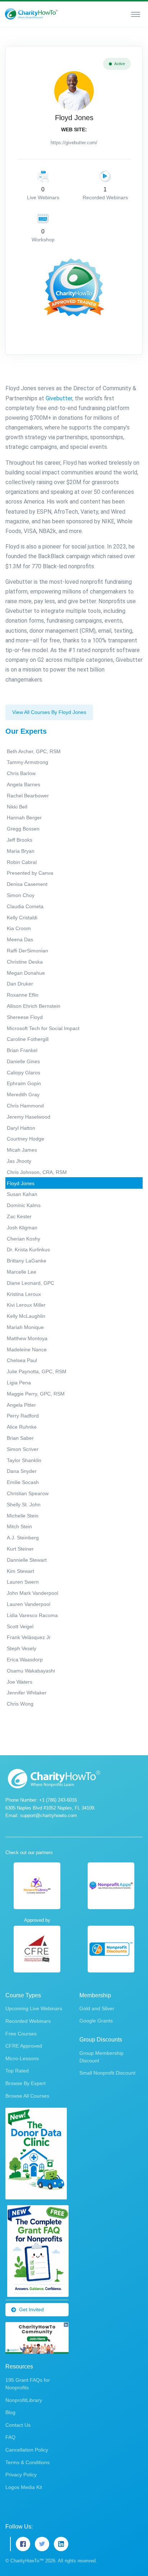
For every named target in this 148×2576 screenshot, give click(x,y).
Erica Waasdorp (25, 1660)
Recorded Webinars (28, 2021)
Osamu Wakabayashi (31, 1671)
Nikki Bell (17, 807)
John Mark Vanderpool (33, 1593)
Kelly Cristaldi (22, 918)
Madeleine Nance (27, 1350)
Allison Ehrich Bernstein (34, 1006)
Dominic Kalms (24, 1205)
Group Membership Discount (101, 2057)
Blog (10, 2412)
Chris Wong (20, 1704)
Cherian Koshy (24, 1239)
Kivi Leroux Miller (26, 1305)
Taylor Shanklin (24, 1460)
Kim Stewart (20, 1571)
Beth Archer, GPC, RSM (34, 751)
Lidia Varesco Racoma (32, 1615)
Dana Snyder (22, 1471)
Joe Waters (20, 1682)
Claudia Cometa (25, 906)
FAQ (10, 2437)
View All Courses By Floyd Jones (49, 712)
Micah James (22, 1150)
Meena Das (20, 939)
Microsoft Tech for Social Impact (43, 1028)
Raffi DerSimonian (27, 951)
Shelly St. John (24, 1505)
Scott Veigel (20, 1626)
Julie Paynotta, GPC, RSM (37, 1371)
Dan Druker (20, 984)
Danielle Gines (23, 1061)
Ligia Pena (19, 1383)
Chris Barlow (21, 773)
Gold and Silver (97, 2008)
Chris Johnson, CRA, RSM (37, 1172)
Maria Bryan (21, 851)
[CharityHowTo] (32, 14)
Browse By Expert (26, 2083)
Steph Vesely (22, 1648)
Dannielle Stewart (27, 1560)
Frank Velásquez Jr (29, 1637)
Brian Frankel (22, 1050)
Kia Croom (19, 928)
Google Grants (96, 2021)
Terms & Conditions (27, 2462)
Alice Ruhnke (22, 1427)
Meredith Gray (23, 1094)
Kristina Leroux (24, 1294)
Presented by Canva (30, 873)
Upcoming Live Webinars (34, 2008)
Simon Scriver (23, 1449)
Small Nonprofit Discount (107, 2073)
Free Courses (21, 2034)
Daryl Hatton (21, 1128)
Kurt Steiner (20, 1549)
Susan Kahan (22, 1194)
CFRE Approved (24, 2046)
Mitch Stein (19, 1526)
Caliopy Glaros (24, 1073)
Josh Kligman (22, 1228)
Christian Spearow (28, 1493)
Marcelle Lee (22, 1272)
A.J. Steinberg (23, 1538)
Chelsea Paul (22, 1360)
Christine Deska (25, 962)
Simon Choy (21, 895)
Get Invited (31, 2309)
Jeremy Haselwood (29, 1117)
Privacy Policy (21, 2475)
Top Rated (17, 2071)
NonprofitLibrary (24, 2400)
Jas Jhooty (19, 1161)
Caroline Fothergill (28, 1039)
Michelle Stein (23, 1516)
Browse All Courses (27, 2096)
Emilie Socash (23, 1482)
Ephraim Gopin (24, 1083)
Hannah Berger (24, 818)
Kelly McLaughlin (26, 1316)
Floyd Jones (21, 1183)
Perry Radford (23, 1416)
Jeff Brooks (20, 840)
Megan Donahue (26, 973)
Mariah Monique (25, 1327)
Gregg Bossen (23, 829)
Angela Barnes (24, 784)
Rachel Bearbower (28, 796)
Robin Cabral (22, 862)
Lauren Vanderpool (29, 1604)
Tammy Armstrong (27, 762)
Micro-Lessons (22, 2058)
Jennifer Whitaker (27, 1693)
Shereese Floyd (25, 1017)
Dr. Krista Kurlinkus (28, 1250)
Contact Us (18, 2425)
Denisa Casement (27, 884)
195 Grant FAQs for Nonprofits (28, 2384)
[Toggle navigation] (136, 14)
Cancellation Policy (27, 2450)
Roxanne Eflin (23, 995)
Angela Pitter (21, 1405)
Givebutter (59, 398)
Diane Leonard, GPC (31, 1283)
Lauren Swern (23, 1582)
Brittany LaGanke (27, 1261)
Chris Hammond (25, 1106)
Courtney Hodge (26, 1139)
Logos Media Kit (24, 2487)
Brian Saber (20, 1438)
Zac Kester (19, 1216)
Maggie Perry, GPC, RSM (36, 1394)
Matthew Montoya (27, 1338)
